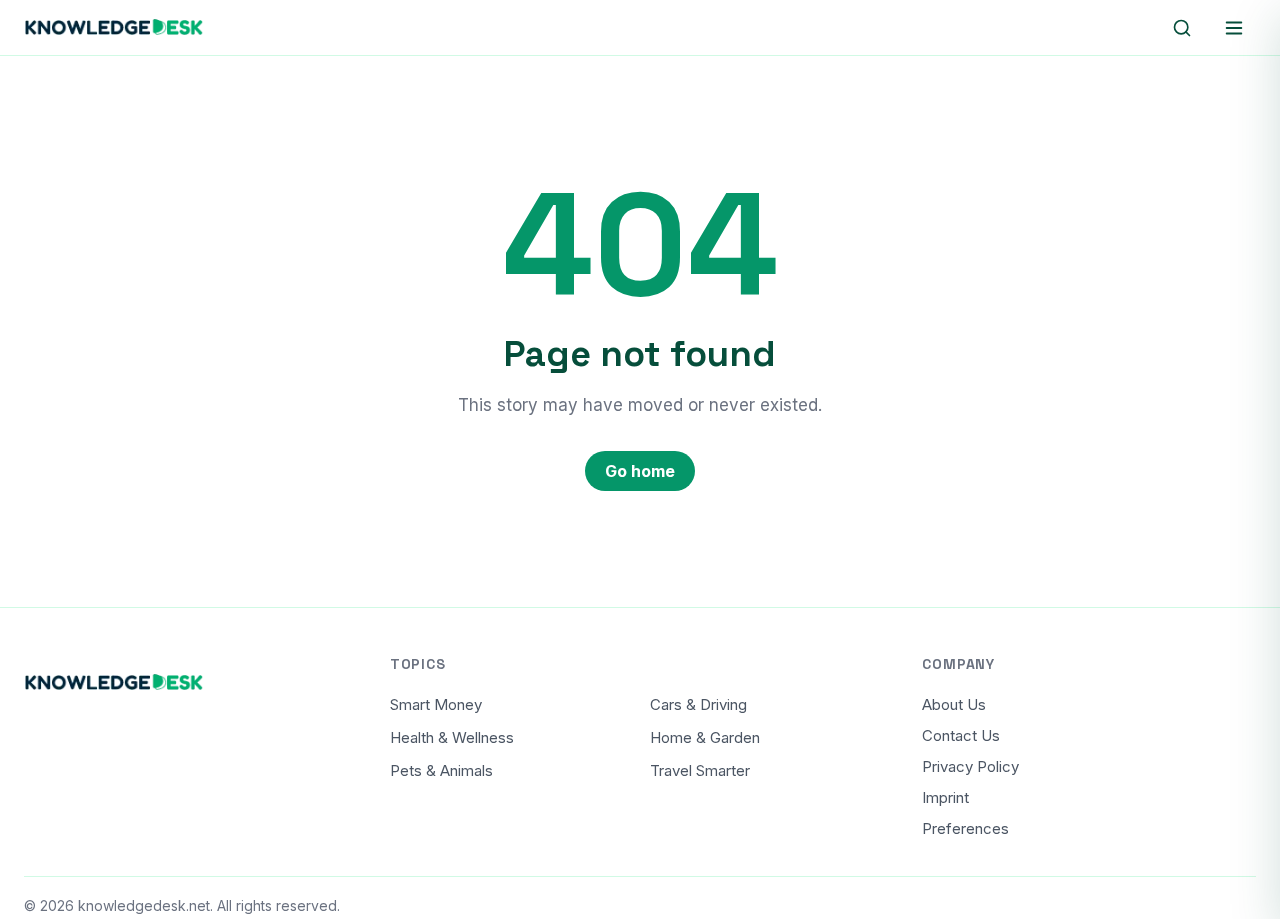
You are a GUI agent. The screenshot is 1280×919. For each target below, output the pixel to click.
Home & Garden (705, 737)
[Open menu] (1234, 28)
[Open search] (1182, 28)
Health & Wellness (452, 737)
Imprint (945, 797)
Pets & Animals (441, 770)
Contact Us (961, 735)
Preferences (965, 828)
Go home (640, 471)
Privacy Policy (970, 766)
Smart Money (436, 704)
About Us (954, 704)
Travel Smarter (700, 770)
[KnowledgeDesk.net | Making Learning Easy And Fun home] (114, 28)
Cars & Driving (698, 704)
